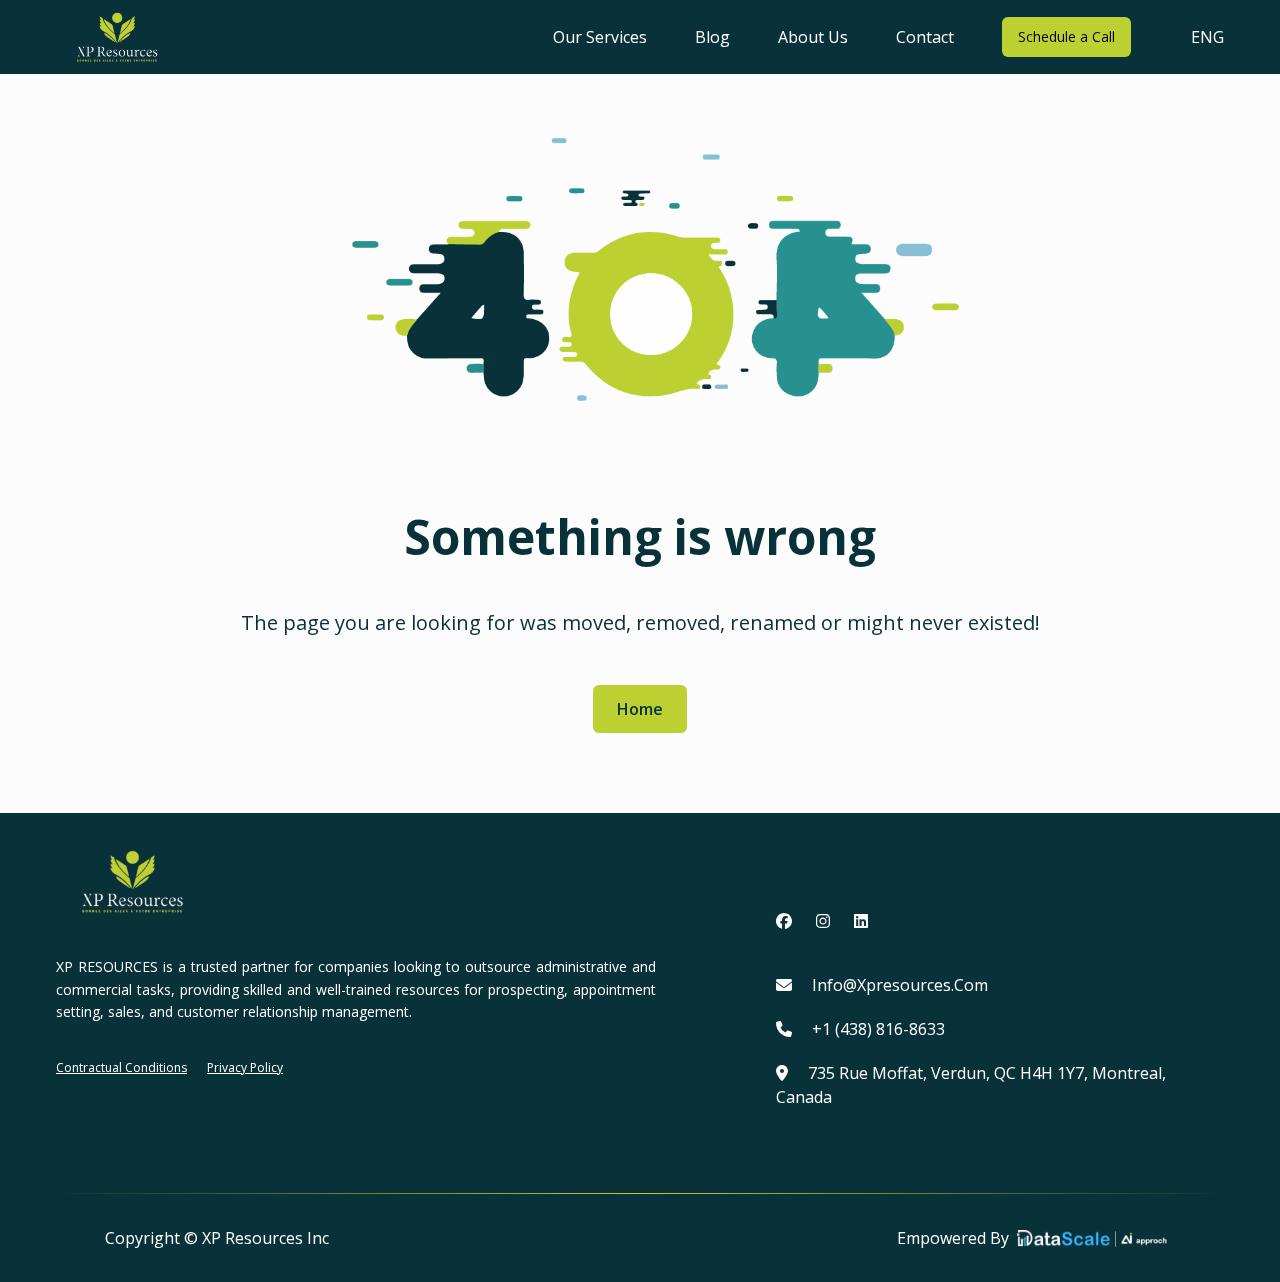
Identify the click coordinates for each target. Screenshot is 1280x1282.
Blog (712, 37)
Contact (925, 37)
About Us (813, 37)
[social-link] (784, 921)
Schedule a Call (1066, 36)
